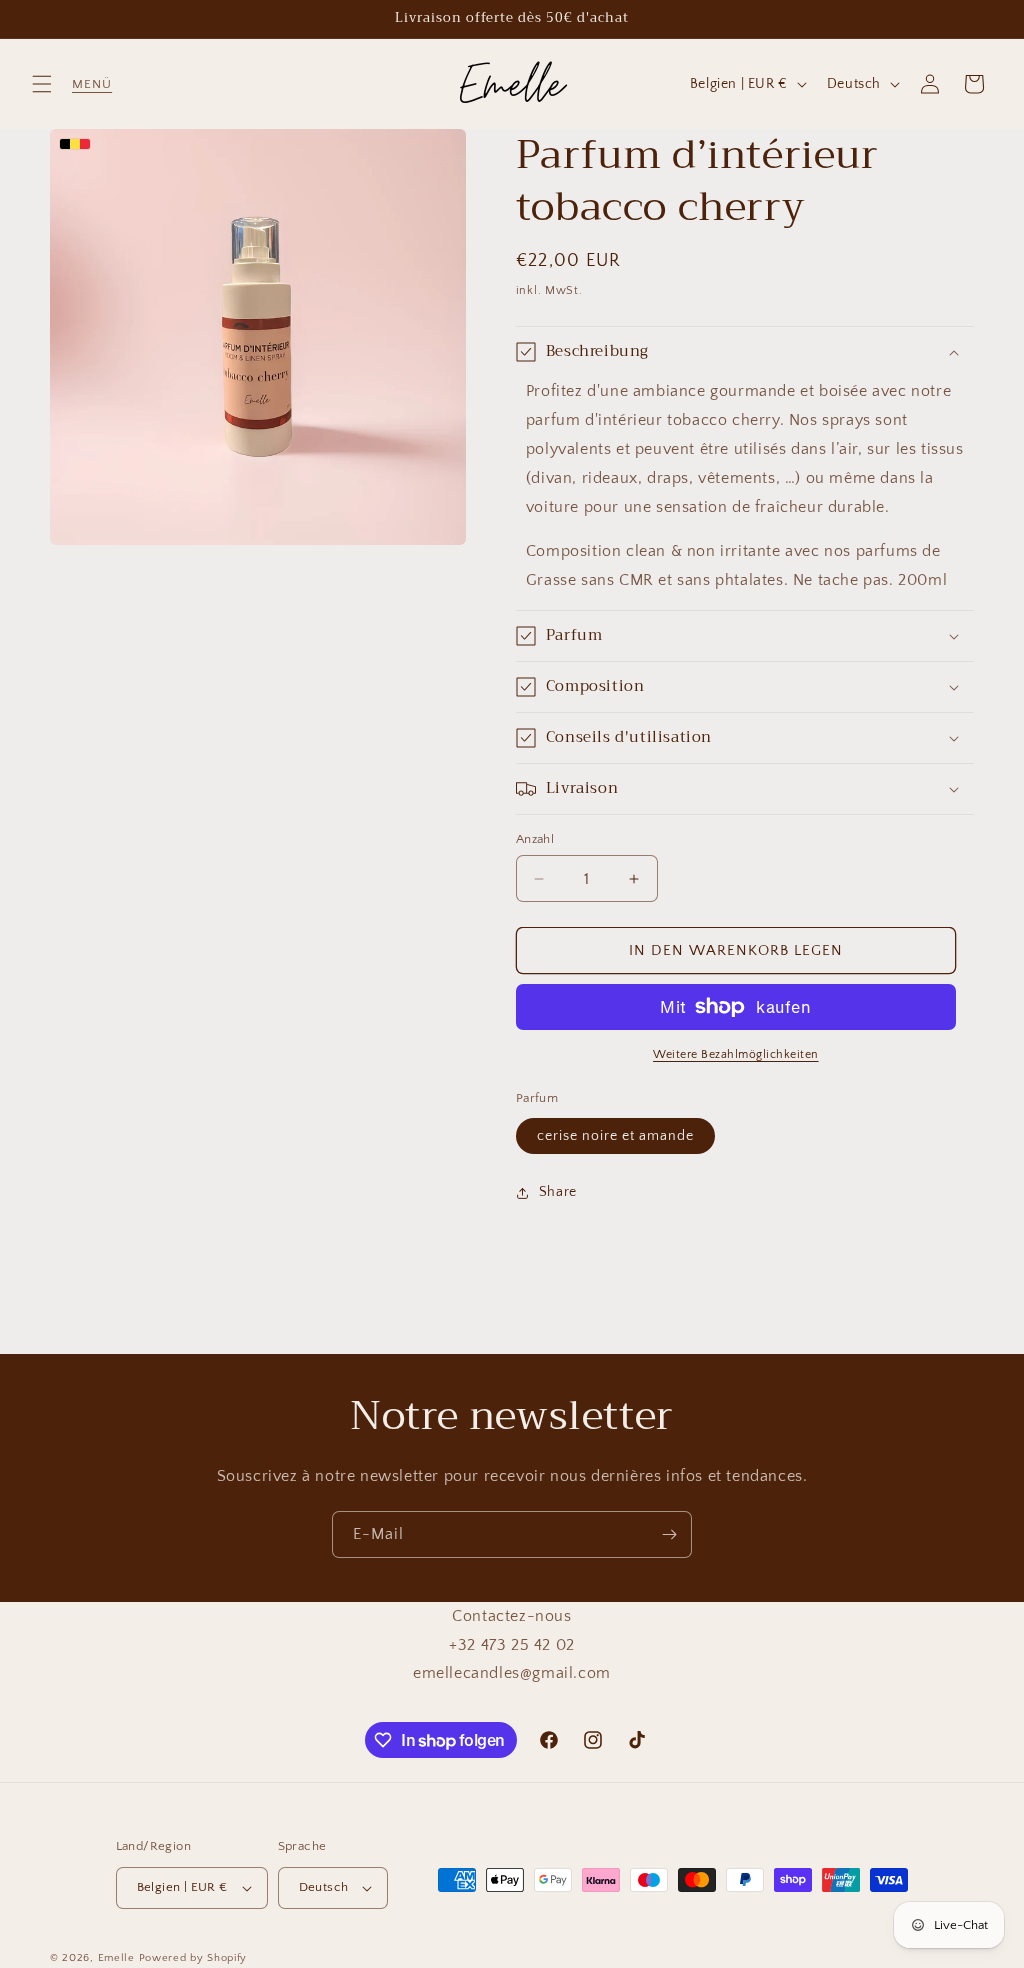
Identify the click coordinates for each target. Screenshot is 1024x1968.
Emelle (116, 1958)
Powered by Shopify (193, 1958)
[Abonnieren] (669, 1534)
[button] (42, 84)
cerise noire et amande (615, 1136)
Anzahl (535, 839)
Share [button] (558, 1192)
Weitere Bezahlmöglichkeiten (736, 1054)
